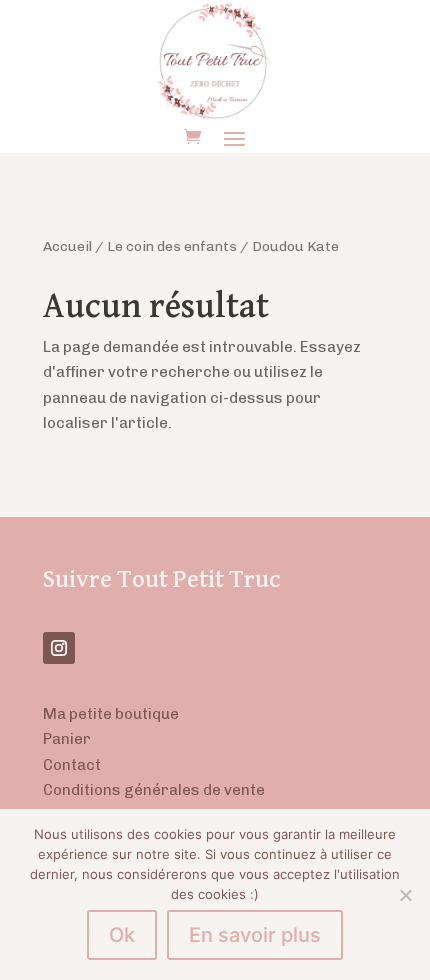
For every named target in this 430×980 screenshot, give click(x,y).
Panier (67, 739)
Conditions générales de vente (154, 790)
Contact (72, 765)
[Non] (405, 895)
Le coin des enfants (172, 246)
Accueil (67, 246)
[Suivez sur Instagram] (59, 648)
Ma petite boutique (111, 714)
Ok (122, 935)
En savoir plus (255, 935)
